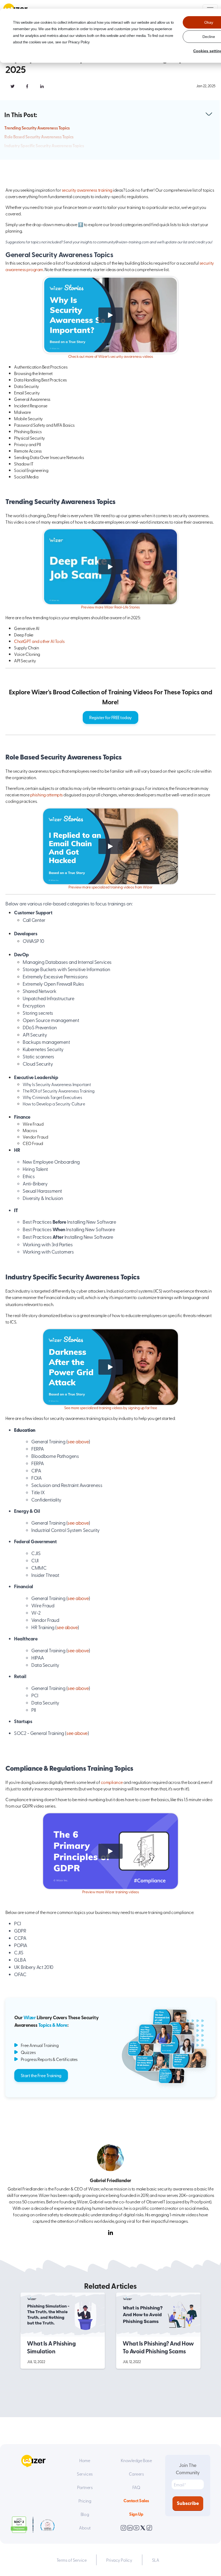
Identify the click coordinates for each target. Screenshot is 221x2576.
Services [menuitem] (85, 2474)
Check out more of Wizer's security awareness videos (111, 356)
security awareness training (87, 190)
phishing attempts (46, 794)
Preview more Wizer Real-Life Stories (110, 607)
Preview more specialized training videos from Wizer (110, 887)
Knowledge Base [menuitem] (136, 2460)
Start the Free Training (41, 2075)
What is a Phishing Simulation (51, 2347)
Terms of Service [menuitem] (72, 2560)
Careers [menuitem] (136, 2474)
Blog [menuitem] (85, 2514)
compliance (112, 1782)
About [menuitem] (85, 2528)
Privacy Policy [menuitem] (119, 2560)
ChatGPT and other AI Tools (39, 641)
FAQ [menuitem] (136, 2487)
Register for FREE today (110, 717)
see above (78, 1441)
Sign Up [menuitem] (136, 2514)
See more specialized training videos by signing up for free (111, 1408)
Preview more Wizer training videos (111, 1892)
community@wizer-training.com (123, 242)
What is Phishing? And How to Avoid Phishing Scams (158, 2347)
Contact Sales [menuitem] (136, 2500)
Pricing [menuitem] (85, 2501)
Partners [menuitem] (85, 2487)
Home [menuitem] (85, 2460)
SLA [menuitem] (156, 2560)
